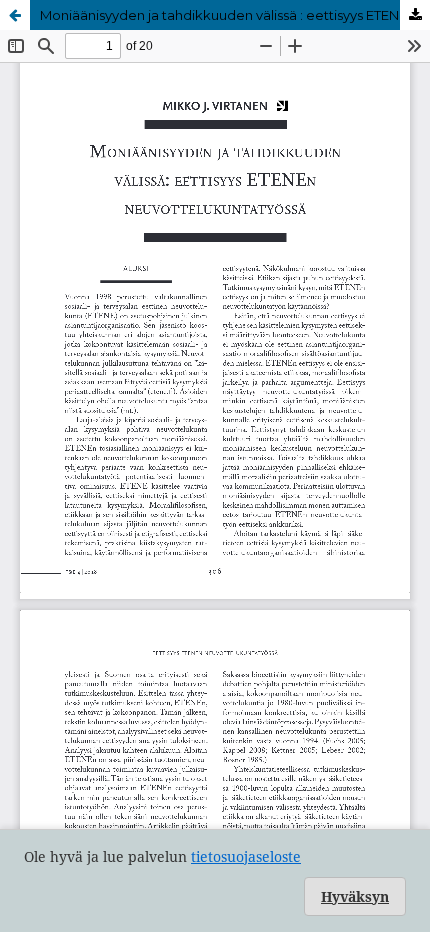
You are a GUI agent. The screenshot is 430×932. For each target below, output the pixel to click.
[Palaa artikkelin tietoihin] (15, 15)
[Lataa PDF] (415, 15)
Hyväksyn (355, 896)
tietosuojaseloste (246, 856)
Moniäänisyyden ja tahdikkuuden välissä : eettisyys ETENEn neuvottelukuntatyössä (235, 15)
